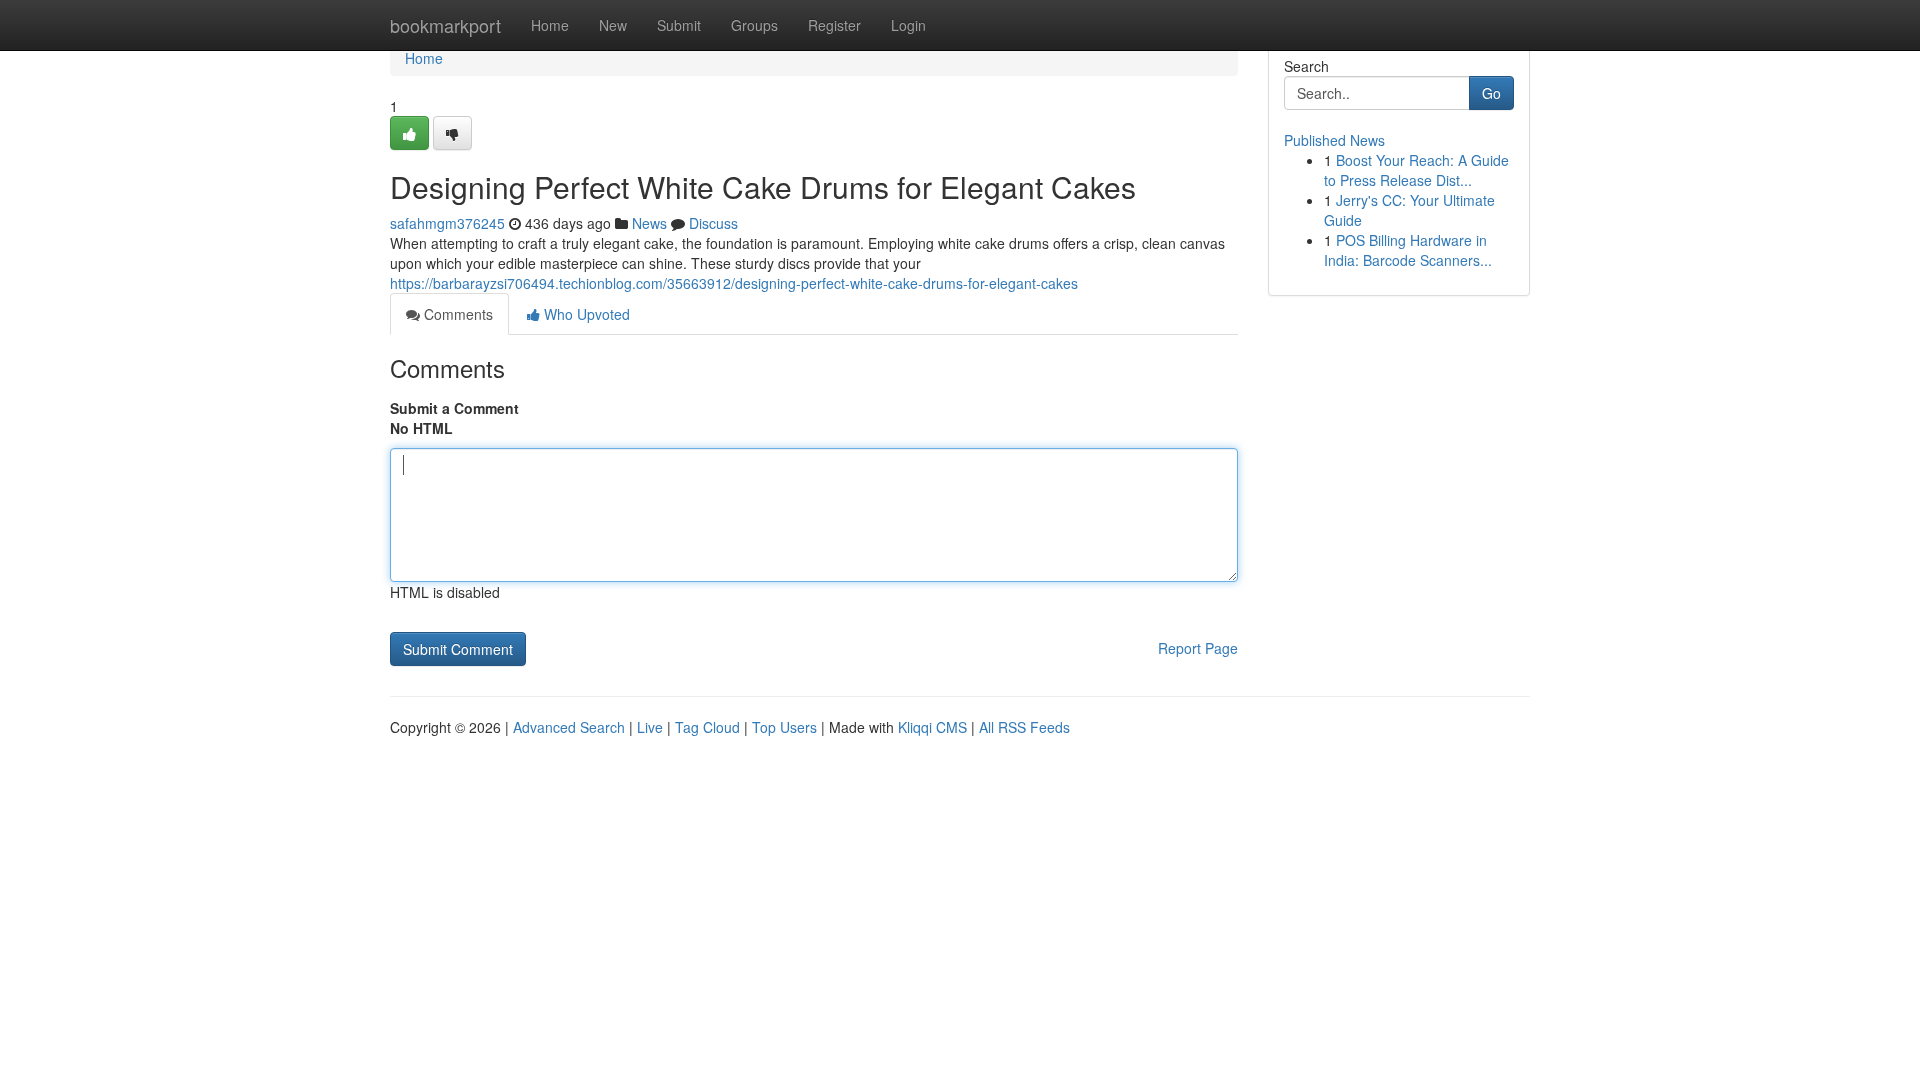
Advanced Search (569, 727)
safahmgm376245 (447, 223)
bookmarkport (445, 25)
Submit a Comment (454, 408)
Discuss (713, 223)
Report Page (1198, 648)
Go (1491, 93)
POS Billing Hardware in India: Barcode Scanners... (1408, 250)
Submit (679, 25)
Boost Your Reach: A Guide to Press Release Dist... (1416, 170)
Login (908, 25)
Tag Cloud (707, 727)
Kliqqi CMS (932, 727)
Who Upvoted (585, 314)
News (649, 223)
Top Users (784, 727)
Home (550, 25)
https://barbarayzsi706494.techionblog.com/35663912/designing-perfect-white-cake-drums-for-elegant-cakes (734, 283)
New (613, 25)
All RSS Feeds (1024, 727)
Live (650, 727)
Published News (1334, 140)
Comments (456, 314)
